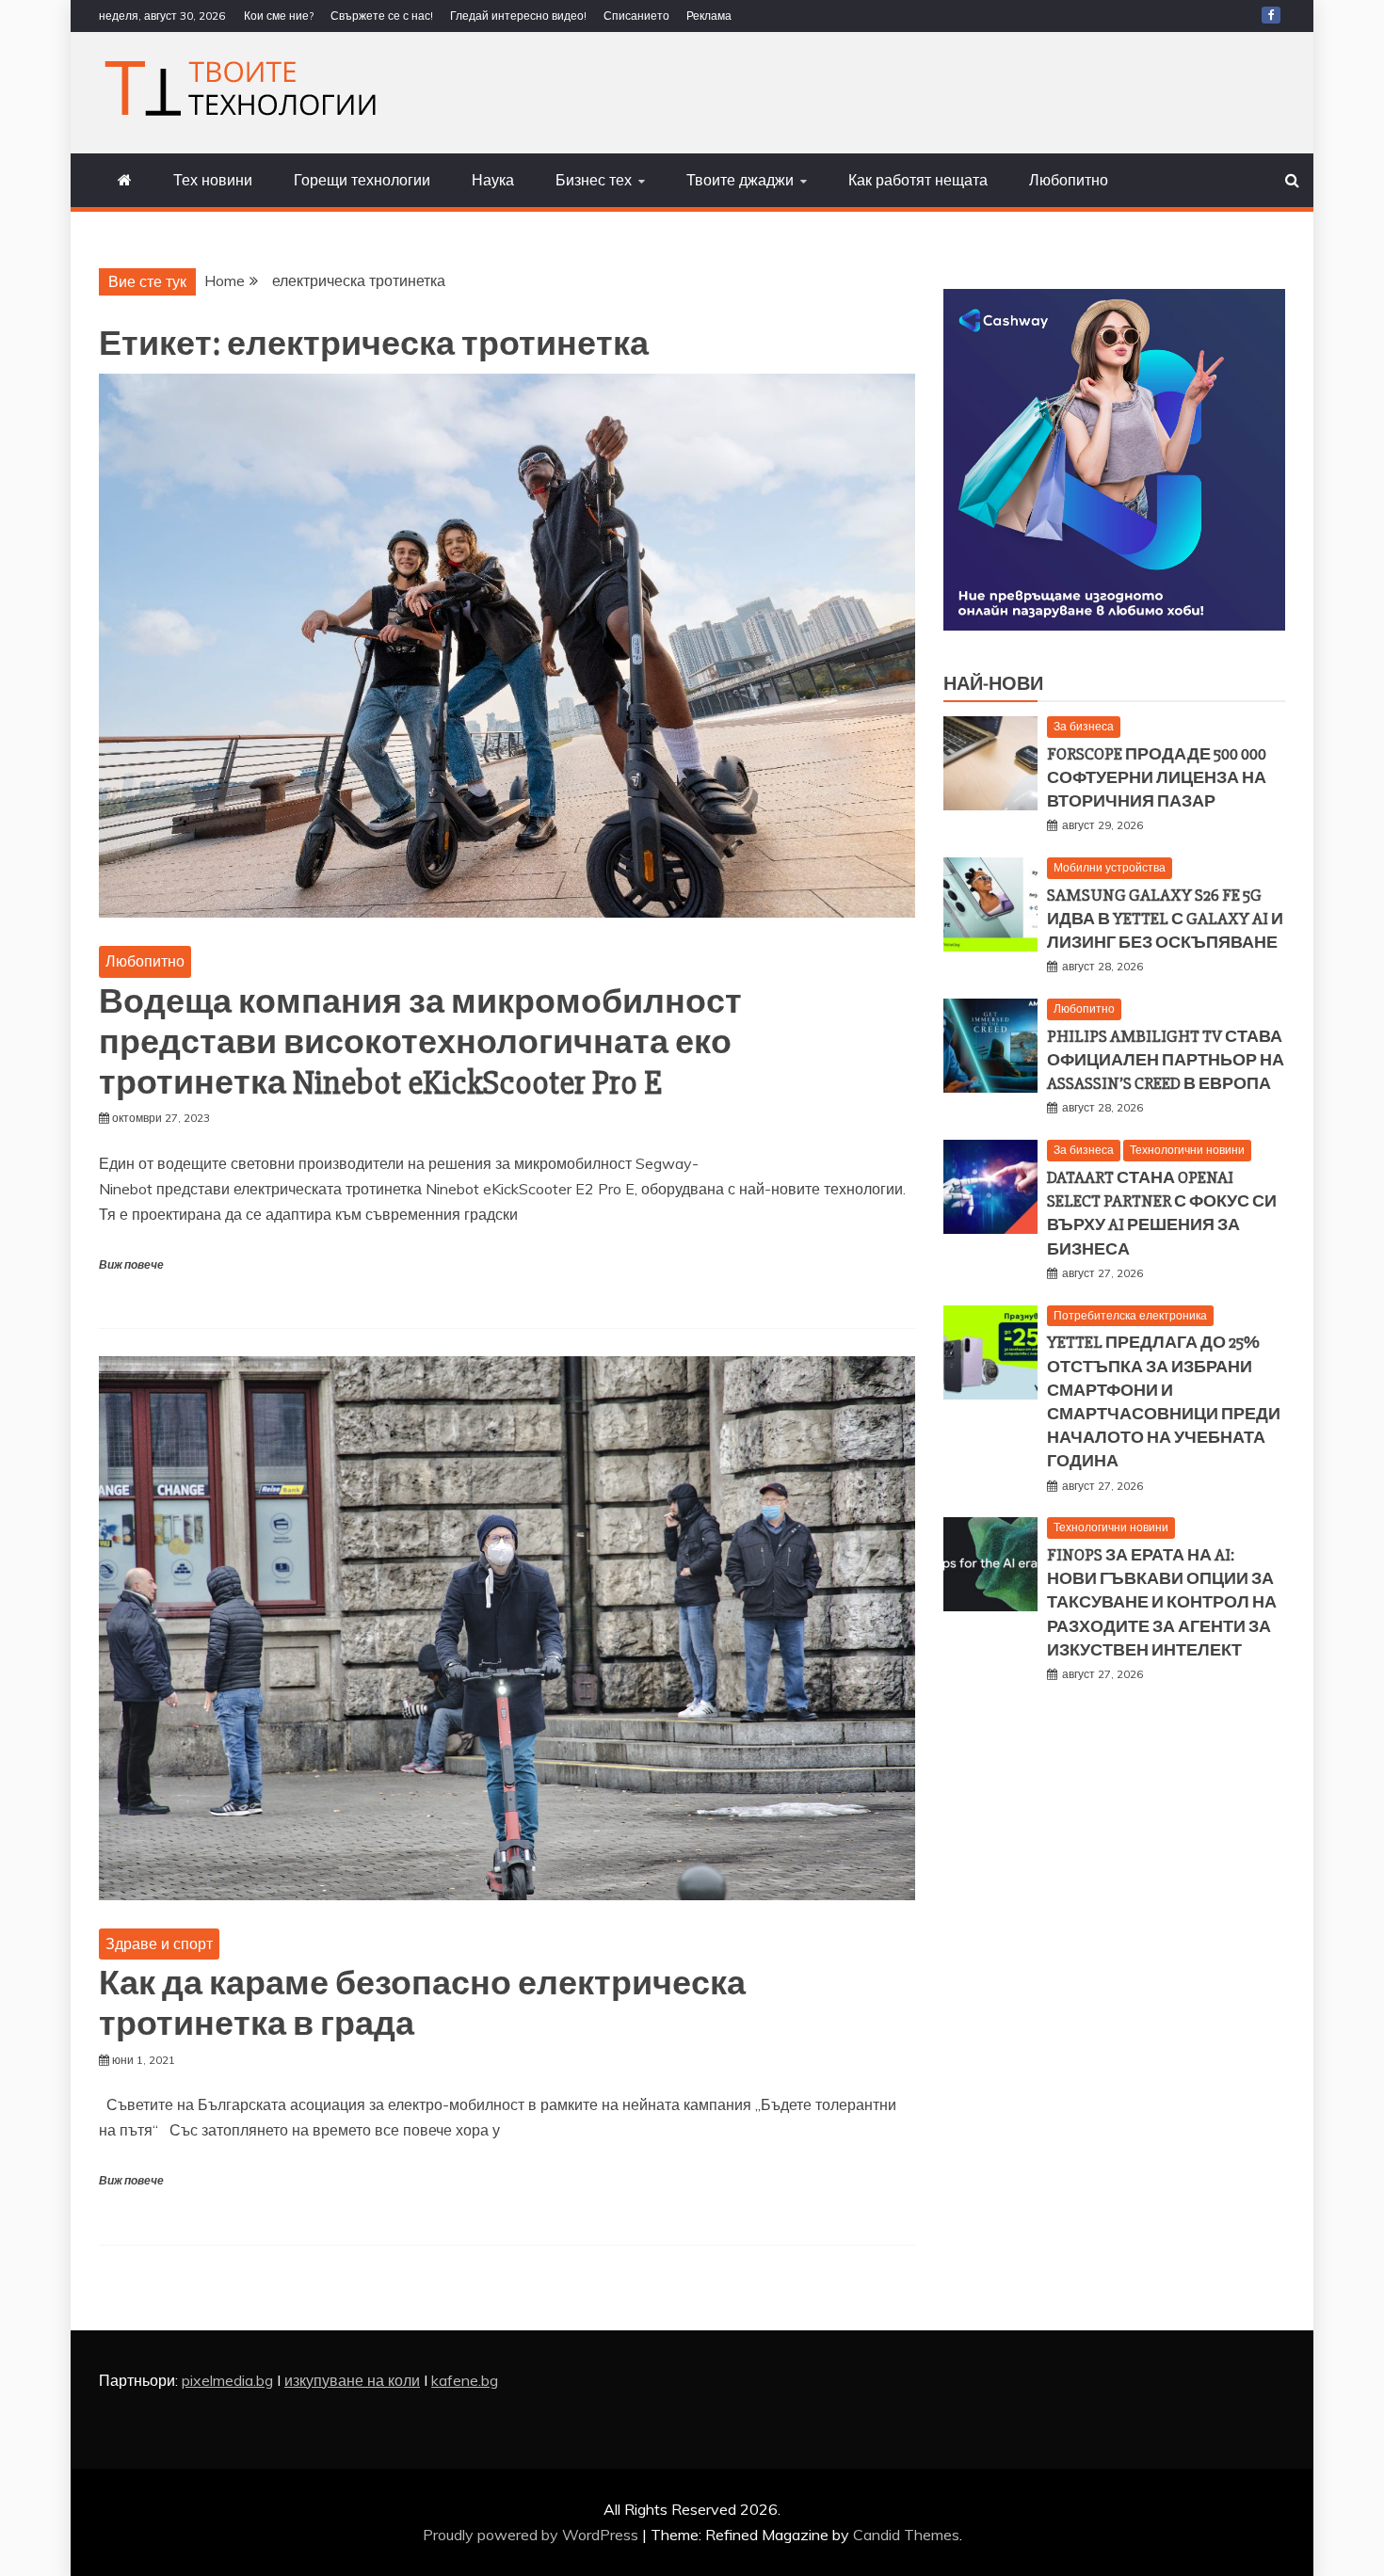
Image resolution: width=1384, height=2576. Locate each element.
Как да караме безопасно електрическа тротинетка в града (422, 2004)
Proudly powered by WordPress (532, 2535)
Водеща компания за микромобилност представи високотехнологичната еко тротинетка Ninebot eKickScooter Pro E (420, 1043)
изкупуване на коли (352, 2380)
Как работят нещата (918, 180)
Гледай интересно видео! (518, 16)
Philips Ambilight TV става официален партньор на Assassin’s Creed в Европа (1166, 1060)
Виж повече (131, 1265)
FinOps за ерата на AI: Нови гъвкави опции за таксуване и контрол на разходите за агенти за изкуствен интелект (1162, 1602)
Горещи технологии (362, 180)
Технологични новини (1187, 1150)
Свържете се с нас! (382, 16)
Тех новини (213, 180)
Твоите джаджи (740, 180)
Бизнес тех (594, 180)
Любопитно (1069, 180)
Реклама (709, 16)
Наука (493, 180)
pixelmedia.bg (227, 2380)
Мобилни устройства (1110, 867)
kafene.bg (465, 2380)
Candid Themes (906, 2535)
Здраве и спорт (159, 1944)
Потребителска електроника (1130, 1315)
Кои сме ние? (279, 16)
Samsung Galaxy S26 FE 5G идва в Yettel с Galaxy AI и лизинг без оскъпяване (1165, 919)
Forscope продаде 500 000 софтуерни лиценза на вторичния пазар (1157, 777)
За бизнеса (1084, 726)
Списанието (636, 16)
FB (1271, 15)
